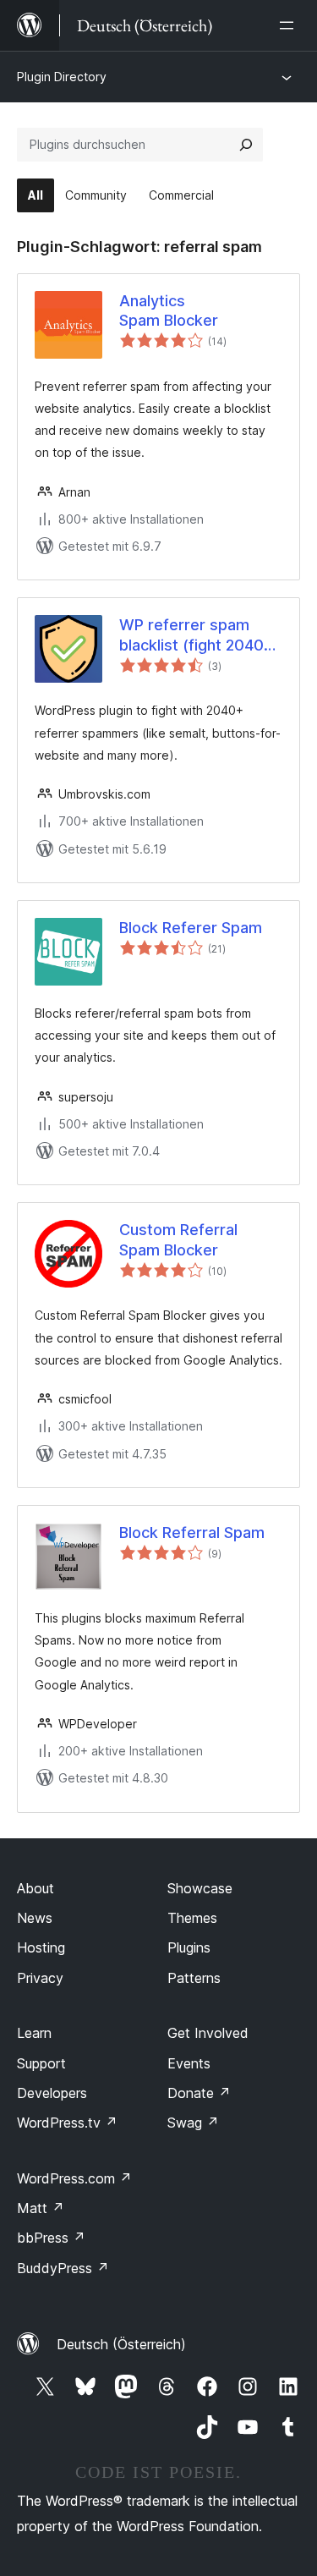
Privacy (40, 1978)
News (35, 1918)
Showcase (200, 1888)
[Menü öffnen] (290, 25)
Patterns (194, 1978)
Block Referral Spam (192, 1532)
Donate (199, 2093)
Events (189, 2063)
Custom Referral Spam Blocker (178, 1239)
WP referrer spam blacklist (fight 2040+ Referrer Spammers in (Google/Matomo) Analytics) (199, 635)
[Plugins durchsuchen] (246, 145)
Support (41, 2063)
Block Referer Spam (191, 928)
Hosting (41, 1947)
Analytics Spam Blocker (169, 310)
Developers (52, 2093)
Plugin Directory (62, 77)
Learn (34, 2033)
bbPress (51, 2238)
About (36, 1888)
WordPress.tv (67, 2123)
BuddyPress (63, 2268)
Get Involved (208, 2033)
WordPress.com (74, 2178)
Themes (192, 1918)
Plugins (189, 1947)
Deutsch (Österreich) (121, 2344)
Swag (193, 2123)
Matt (41, 2208)
